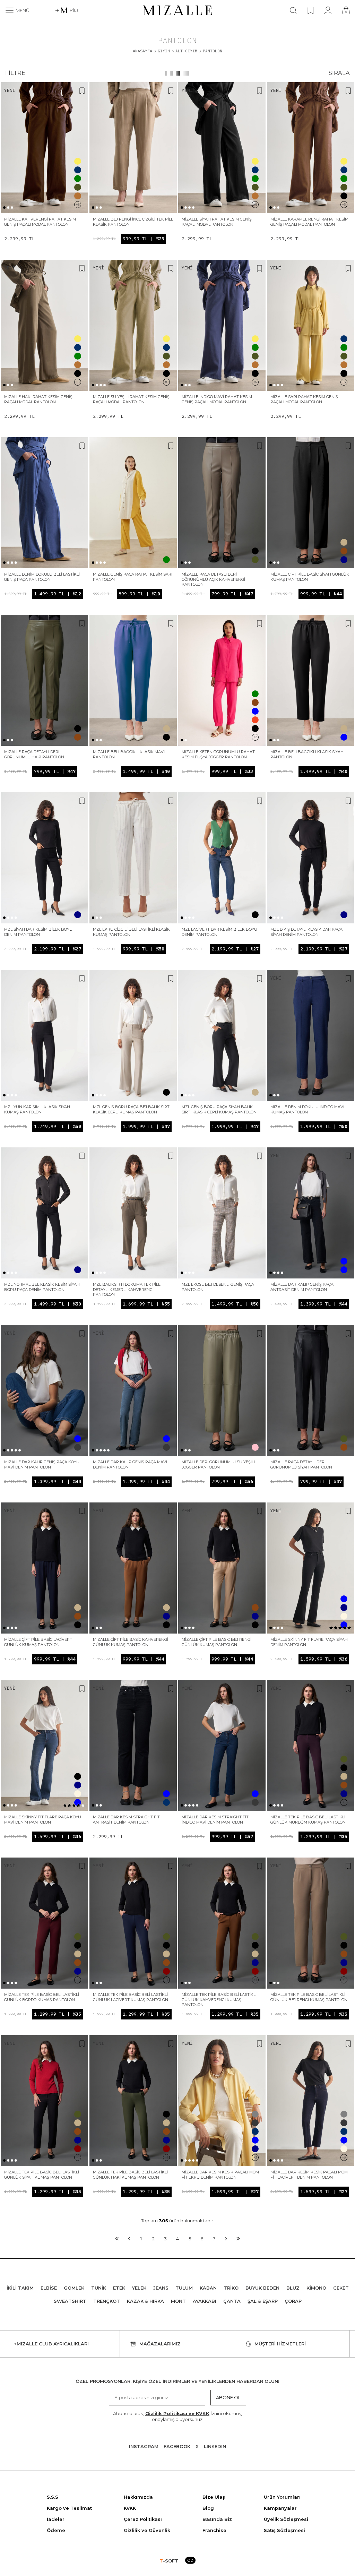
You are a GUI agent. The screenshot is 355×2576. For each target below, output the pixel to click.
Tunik (99, 2288)
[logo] (177, 10)
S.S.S (53, 2497)
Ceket (341, 2288)
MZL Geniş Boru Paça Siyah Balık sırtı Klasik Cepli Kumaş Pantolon (219, 1109)
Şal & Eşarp (263, 2301)
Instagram (144, 2446)
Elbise (49, 2288)
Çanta (232, 2301)
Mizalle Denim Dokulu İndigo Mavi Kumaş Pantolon (307, 1109)
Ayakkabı (205, 2301)
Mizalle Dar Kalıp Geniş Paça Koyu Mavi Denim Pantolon (42, 1464)
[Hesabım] (328, 10)
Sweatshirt (70, 2301)
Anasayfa (142, 51)
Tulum (184, 2288)
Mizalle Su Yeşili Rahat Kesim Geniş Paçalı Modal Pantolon (131, 399)
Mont (178, 2301)
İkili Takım (20, 2288)
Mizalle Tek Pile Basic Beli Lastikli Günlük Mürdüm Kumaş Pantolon (308, 1820)
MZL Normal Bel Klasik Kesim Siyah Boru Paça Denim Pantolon (42, 1287)
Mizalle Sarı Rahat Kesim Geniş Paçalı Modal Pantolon (304, 399)
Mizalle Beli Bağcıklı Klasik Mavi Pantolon (129, 754)
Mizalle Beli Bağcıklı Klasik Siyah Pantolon (307, 754)
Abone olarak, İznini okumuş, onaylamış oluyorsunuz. (177, 2416)
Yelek (139, 2288)
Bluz (293, 2288)
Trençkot (107, 2301)
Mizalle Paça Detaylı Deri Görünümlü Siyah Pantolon (301, 1464)
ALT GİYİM (186, 51)
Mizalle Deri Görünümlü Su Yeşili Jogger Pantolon (218, 1464)
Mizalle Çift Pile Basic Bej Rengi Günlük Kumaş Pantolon (217, 1642)
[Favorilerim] (310, 10)
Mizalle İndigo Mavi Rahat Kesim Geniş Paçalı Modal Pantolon (217, 399)
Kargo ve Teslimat (69, 2508)
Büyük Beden (262, 2288)
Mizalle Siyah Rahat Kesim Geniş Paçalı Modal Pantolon (217, 222)
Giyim (164, 51)
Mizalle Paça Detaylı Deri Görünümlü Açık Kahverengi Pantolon (213, 579)
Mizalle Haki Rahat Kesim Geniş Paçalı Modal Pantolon (38, 399)
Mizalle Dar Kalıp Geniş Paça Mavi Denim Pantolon (130, 1464)
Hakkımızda (138, 2497)
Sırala (339, 73)
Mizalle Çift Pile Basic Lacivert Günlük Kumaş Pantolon (38, 1642)
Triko (231, 2288)
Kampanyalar (280, 2508)
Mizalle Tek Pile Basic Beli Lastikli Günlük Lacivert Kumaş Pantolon (131, 1997)
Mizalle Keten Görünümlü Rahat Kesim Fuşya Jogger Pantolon (218, 754)
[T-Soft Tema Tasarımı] (190, 2561)
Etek (119, 2288)
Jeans (161, 2288)
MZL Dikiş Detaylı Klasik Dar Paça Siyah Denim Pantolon (306, 932)
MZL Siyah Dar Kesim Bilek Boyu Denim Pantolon (38, 932)
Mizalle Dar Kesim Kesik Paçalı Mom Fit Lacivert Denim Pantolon (309, 2175)
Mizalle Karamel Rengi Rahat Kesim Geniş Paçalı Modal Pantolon (309, 222)
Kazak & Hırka (145, 2301)
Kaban (208, 2288)
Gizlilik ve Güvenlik (147, 2530)
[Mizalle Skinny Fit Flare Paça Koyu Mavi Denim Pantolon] (44, 1746)
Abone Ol (228, 2397)
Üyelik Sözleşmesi (286, 2519)
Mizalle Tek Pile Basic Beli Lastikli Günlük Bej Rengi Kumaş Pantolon (309, 1997)
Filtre (15, 73)
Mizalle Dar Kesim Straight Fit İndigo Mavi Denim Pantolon (215, 1820)
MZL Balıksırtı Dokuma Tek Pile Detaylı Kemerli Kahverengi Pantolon (127, 1289)
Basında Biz (217, 2519)
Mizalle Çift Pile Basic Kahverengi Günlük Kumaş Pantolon (131, 1642)
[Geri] (129, 2238)
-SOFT (169, 2561)
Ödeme (56, 2530)
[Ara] (293, 10)
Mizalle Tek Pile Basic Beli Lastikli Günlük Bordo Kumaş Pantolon (42, 1997)
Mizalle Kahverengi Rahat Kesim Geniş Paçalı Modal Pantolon (40, 222)
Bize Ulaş (214, 2497)
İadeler (56, 2519)
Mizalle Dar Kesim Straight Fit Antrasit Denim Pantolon (126, 1820)
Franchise (214, 2530)
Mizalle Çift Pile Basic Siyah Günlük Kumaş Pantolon (310, 577)
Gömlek (74, 2288)
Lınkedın (215, 2446)
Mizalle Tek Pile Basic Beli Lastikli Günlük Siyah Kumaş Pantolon (42, 2175)
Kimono (316, 2288)
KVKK (130, 2508)
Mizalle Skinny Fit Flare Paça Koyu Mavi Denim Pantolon (43, 1820)
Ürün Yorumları (282, 2497)
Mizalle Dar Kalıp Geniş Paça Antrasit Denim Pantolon (302, 1287)
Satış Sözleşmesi (284, 2530)
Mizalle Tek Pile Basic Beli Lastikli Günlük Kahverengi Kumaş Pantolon (219, 2000)
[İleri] (226, 2238)
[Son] (238, 2238)
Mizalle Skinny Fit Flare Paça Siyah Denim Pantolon (309, 1642)
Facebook (177, 2446)
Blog (208, 2508)
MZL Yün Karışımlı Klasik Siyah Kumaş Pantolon (37, 1109)
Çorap (293, 2301)
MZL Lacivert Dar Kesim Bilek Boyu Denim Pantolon (219, 932)
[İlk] (117, 2238)
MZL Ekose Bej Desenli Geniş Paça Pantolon (218, 1287)
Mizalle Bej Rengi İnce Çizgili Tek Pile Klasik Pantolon (133, 222)
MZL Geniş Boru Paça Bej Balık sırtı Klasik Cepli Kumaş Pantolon (132, 1109)
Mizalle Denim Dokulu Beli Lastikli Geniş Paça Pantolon (42, 577)
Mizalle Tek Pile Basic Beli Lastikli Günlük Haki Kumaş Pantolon (130, 2175)
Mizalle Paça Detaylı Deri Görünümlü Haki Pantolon (34, 754)
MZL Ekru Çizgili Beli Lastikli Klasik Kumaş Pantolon (131, 932)
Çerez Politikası (143, 2519)
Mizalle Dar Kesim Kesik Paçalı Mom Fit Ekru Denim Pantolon (220, 2175)
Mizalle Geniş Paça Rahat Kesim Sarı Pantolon (133, 577)
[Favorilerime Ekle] (82, 92)
